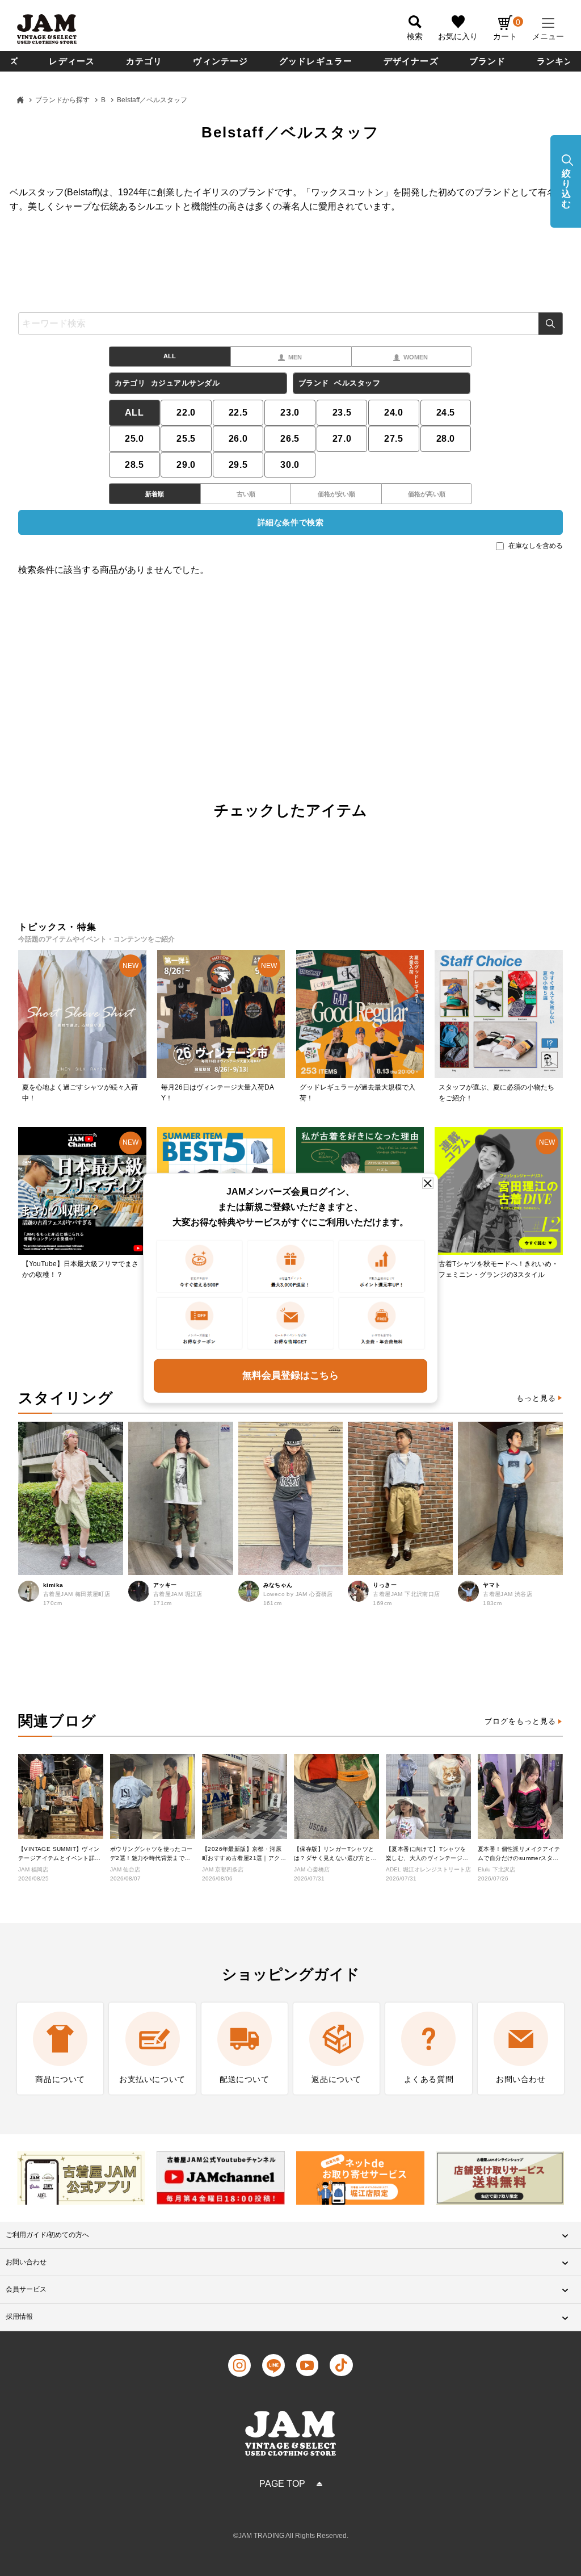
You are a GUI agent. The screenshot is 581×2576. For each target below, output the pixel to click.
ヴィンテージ (220, 61)
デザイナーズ (411, 61)
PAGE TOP (282, 2484)
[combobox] (290, 324)
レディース (72, 61)
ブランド (488, 61)
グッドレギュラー (316, 61)
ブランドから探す (62, 100)
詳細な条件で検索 (290, 522)
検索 (551, 324)
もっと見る (536, 1398)
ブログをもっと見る (520, 1721)
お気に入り (458, 36)
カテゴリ (144, 61)
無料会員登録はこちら (290, 1375)
